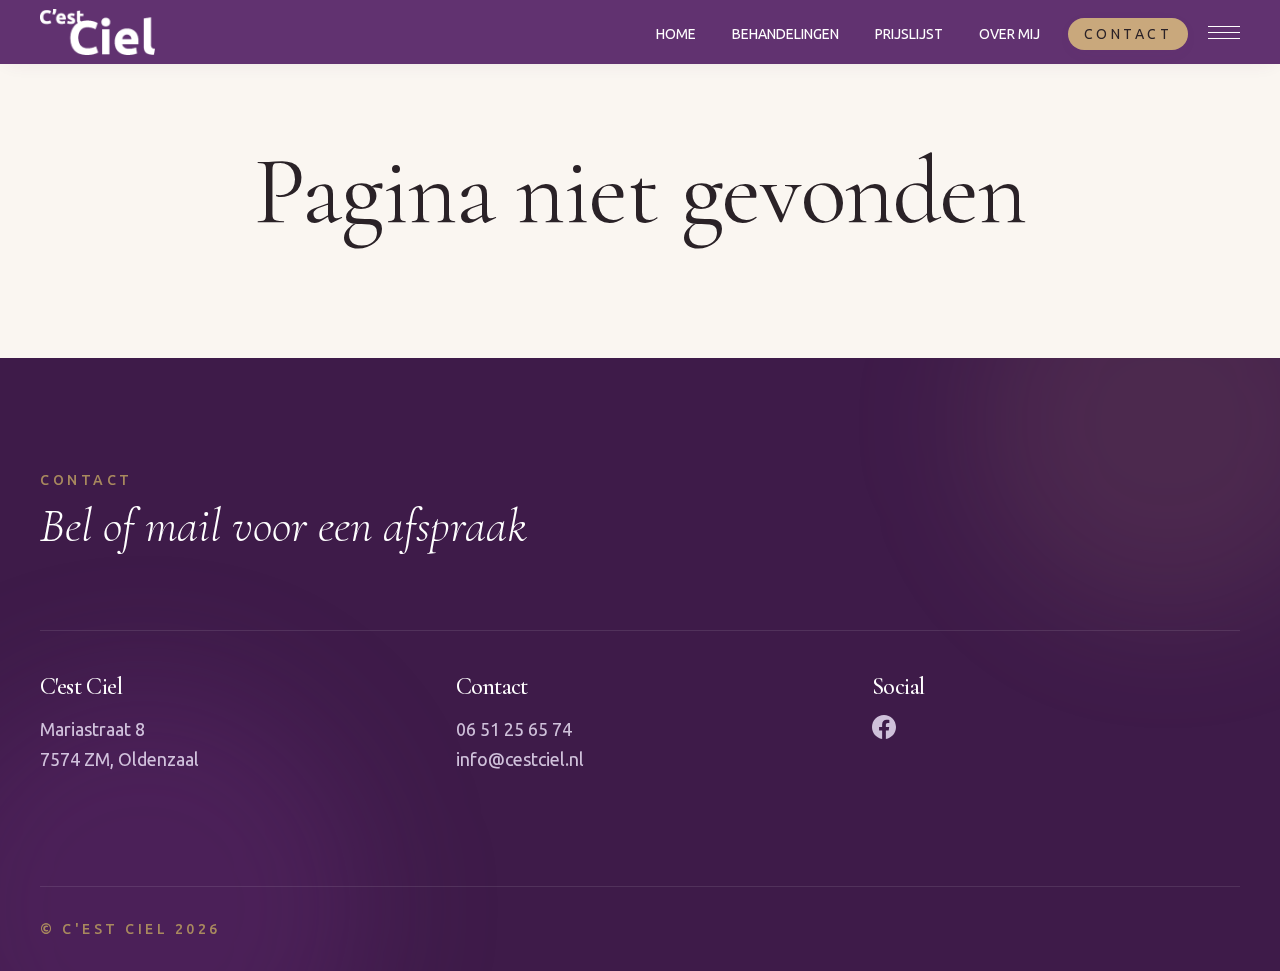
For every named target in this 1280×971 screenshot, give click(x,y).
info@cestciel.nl (520, 759)
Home (676, 34)
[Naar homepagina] (97, 32)
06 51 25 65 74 (514, 729)
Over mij (1009, 34)
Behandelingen (785, 34)
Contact (1128, 34)
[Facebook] (884, 727)
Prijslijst (909, 34)
